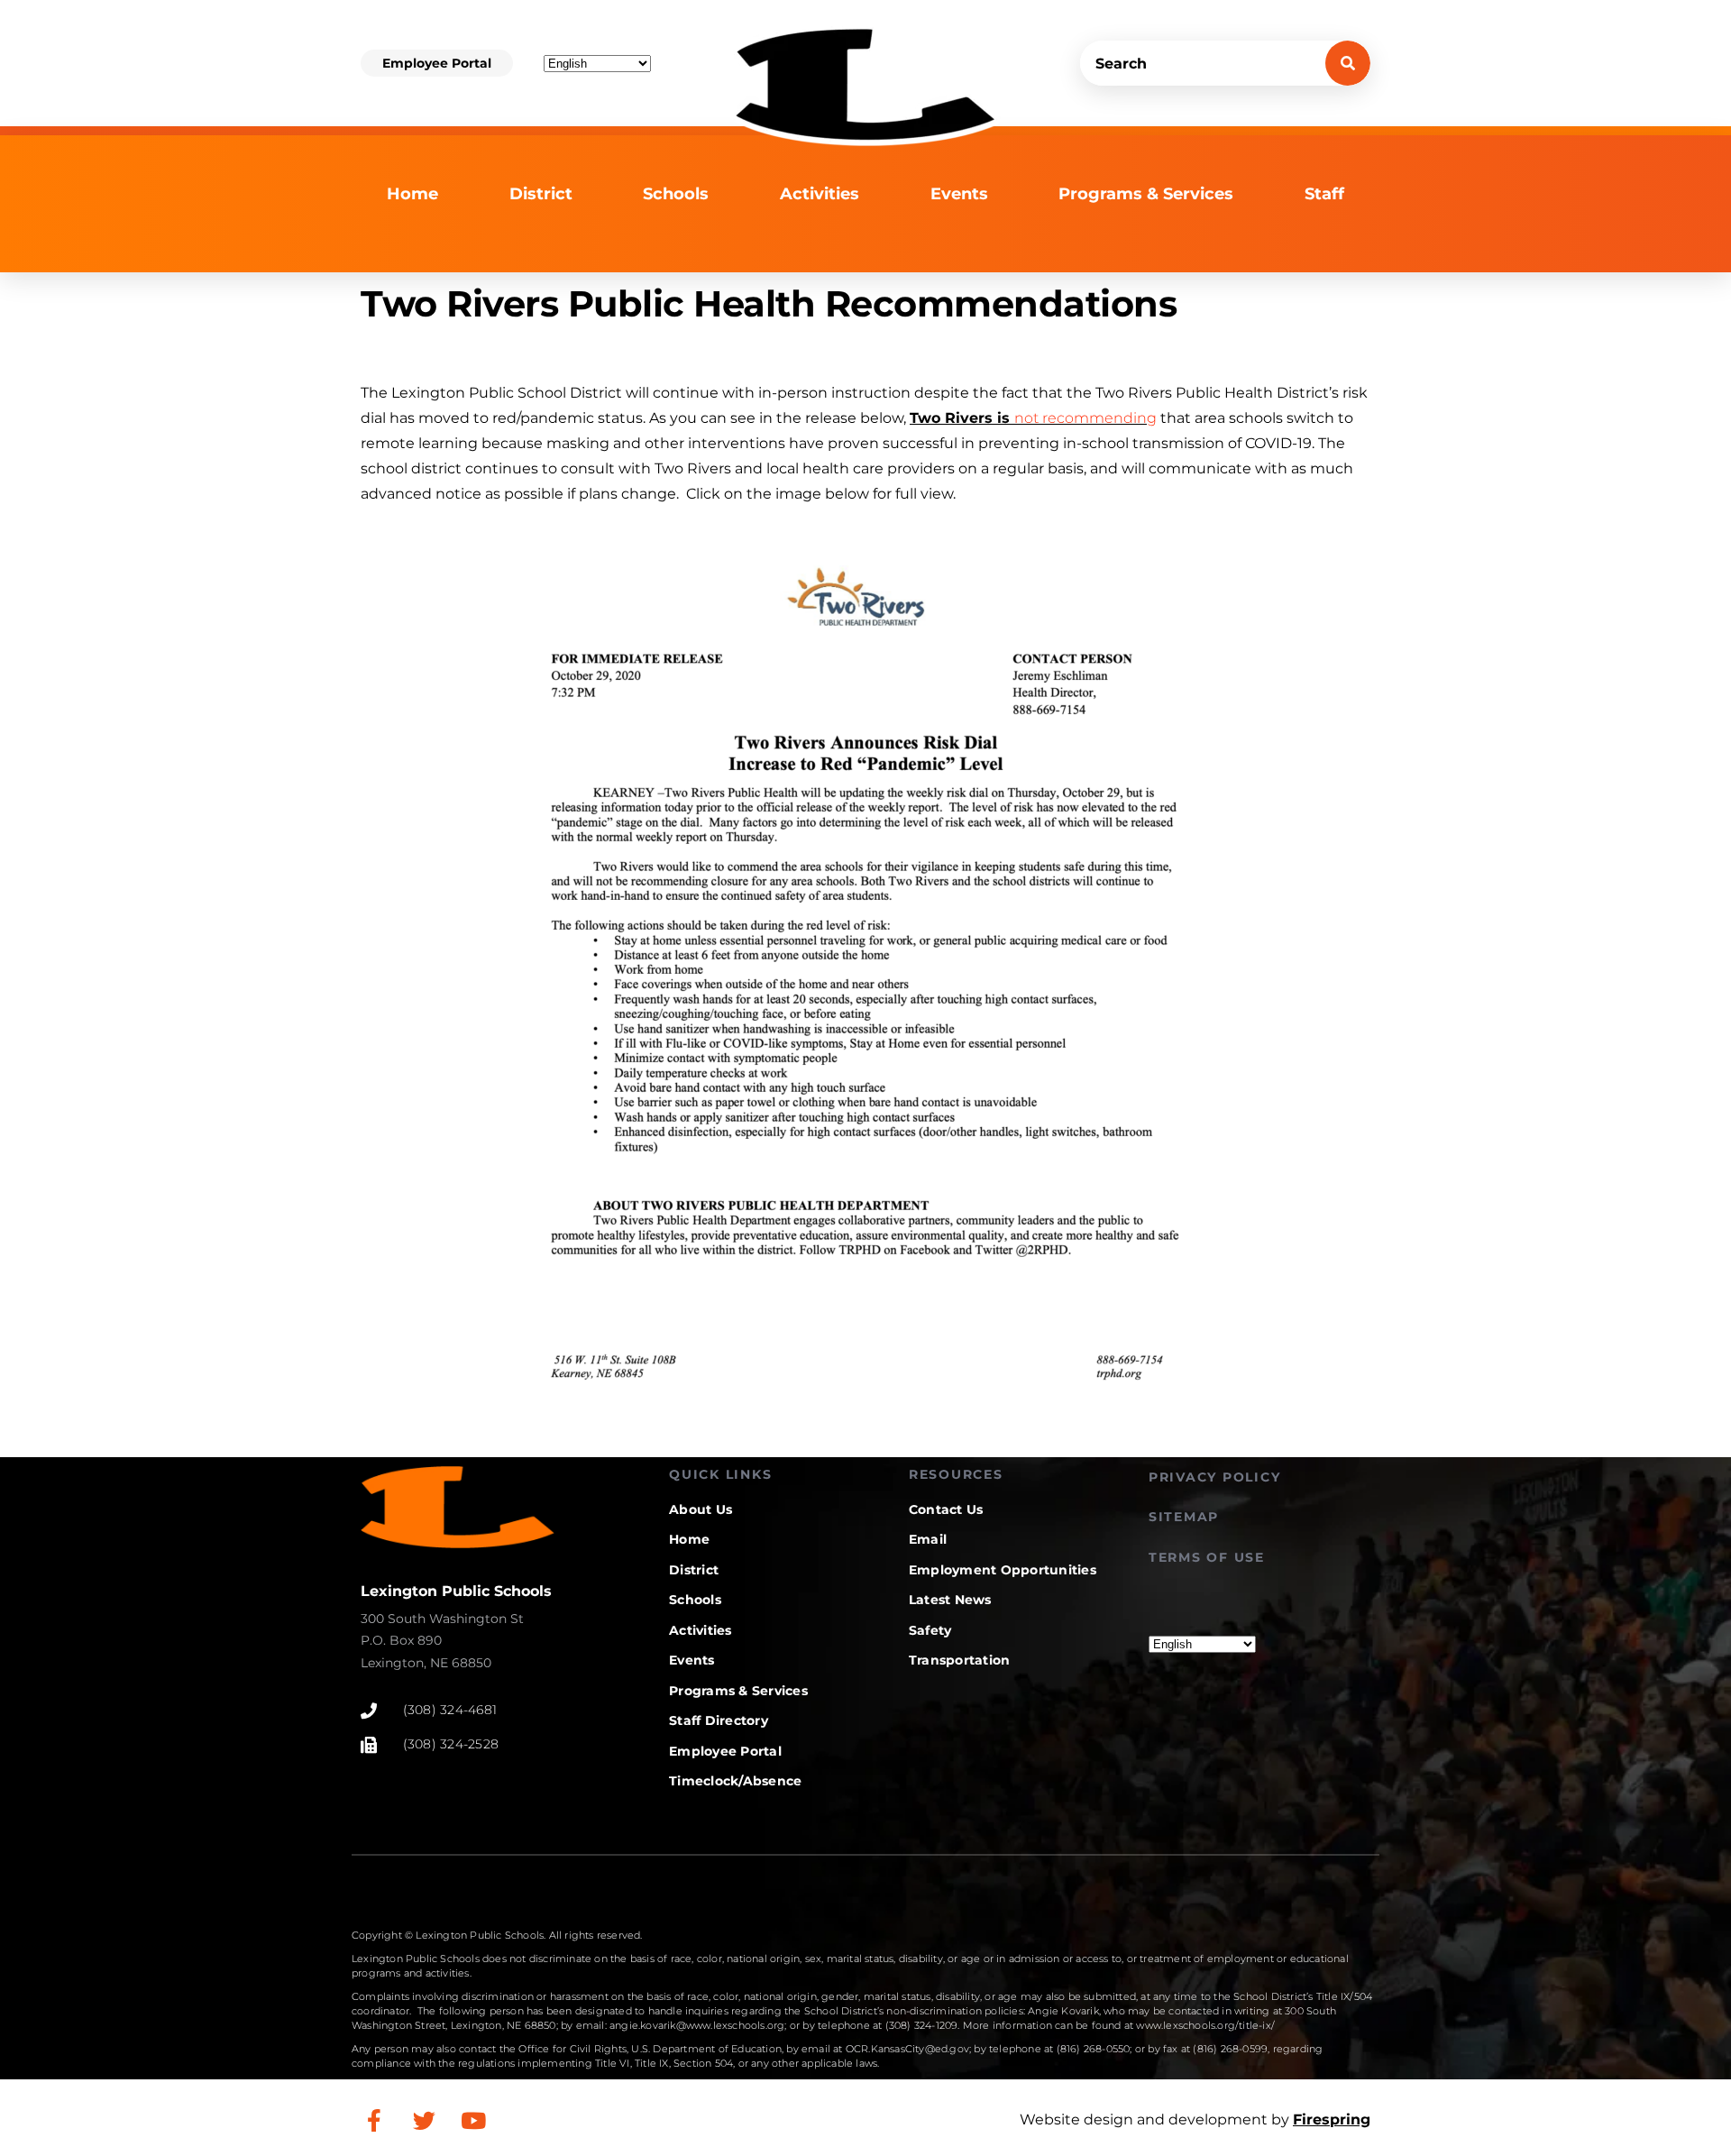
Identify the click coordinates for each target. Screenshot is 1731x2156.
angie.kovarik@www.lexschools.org (697, 2025)
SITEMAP (1184, 1517)
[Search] (1348, 63)
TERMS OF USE (1207, 1557)
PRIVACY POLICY (1215, 1477)
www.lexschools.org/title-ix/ (1205, 2025)
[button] (437, 63)
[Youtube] (473, 2120)
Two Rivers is (1033, 418)
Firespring (1332, 2119)
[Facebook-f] (374, 2120)
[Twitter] (424, 2120)
